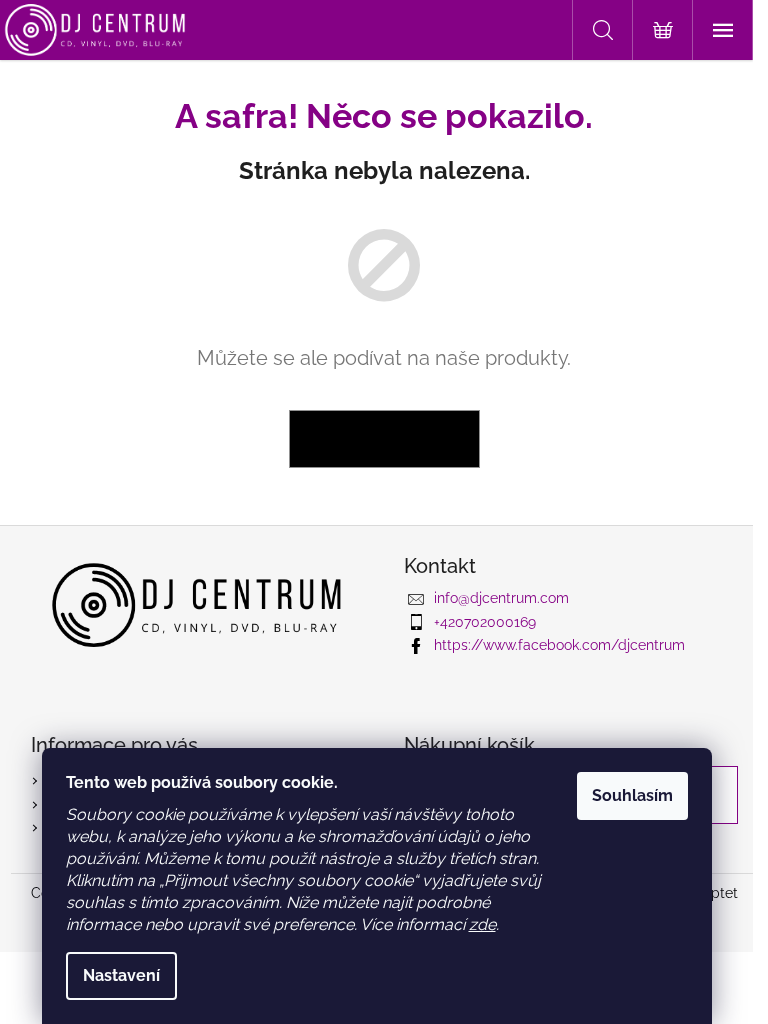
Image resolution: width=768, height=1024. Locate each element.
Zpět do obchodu (384, 439)
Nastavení (121, 975)
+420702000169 (485, 622)
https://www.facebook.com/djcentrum (559, 645)
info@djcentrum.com (501, 598)
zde (482, 924)
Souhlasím (632, 795)
